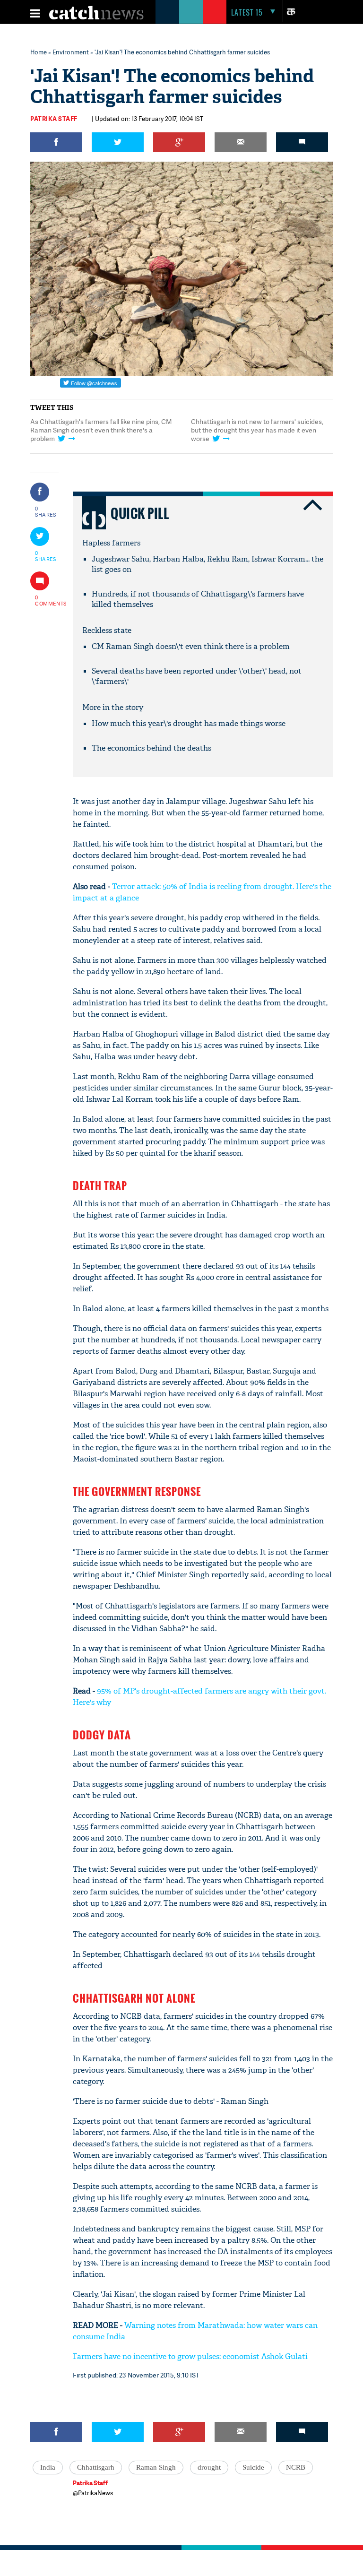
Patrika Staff (54, 119)
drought (209, 2467)
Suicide (253, 2467)
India (48, 2467)
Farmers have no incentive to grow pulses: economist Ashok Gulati (190, 2356)
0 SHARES (46, 511)
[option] (101, 432)
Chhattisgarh (96, 2467)
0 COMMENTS (46, 600)
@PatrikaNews (93, 2493)
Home (39, 52)
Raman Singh (156, 2467)
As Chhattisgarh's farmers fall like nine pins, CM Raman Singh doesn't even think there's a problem (101, 430)
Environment (71, 52)
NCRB (296, 2467)
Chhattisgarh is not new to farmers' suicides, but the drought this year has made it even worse (257, 430)
